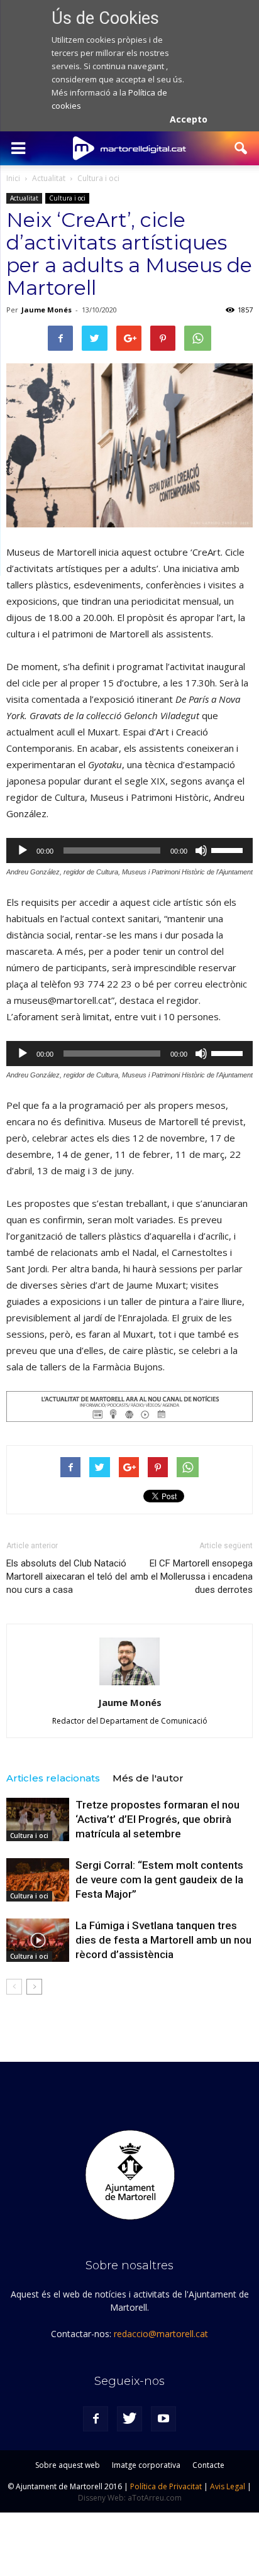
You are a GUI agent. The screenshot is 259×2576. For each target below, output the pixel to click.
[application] (129, 850)
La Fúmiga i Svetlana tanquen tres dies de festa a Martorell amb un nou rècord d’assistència (163, 1940)
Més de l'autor (148, 1778)
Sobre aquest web (68, 2465)
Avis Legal (228, 2486)
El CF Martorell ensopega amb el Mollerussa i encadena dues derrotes (191, 1577)
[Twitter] (129, 2419)
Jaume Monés (47, 310)
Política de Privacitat (166, 2486)
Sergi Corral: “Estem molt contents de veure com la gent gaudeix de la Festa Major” (159, 1880)
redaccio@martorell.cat (161, 2334)
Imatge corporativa (146, 2465)
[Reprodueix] (23, 850)
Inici (13, 178)
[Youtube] (163, 2419)
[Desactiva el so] (201, 850)
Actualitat (24, 198)
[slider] (229, 849)
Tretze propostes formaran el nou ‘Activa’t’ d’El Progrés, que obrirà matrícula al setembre (157, 1819)
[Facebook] (96, 2419)
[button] (241, 148)
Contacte (208, 2465)
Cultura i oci (67, 198)
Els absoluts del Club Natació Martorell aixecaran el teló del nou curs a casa (67, 1577)
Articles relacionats (53, 1778)
